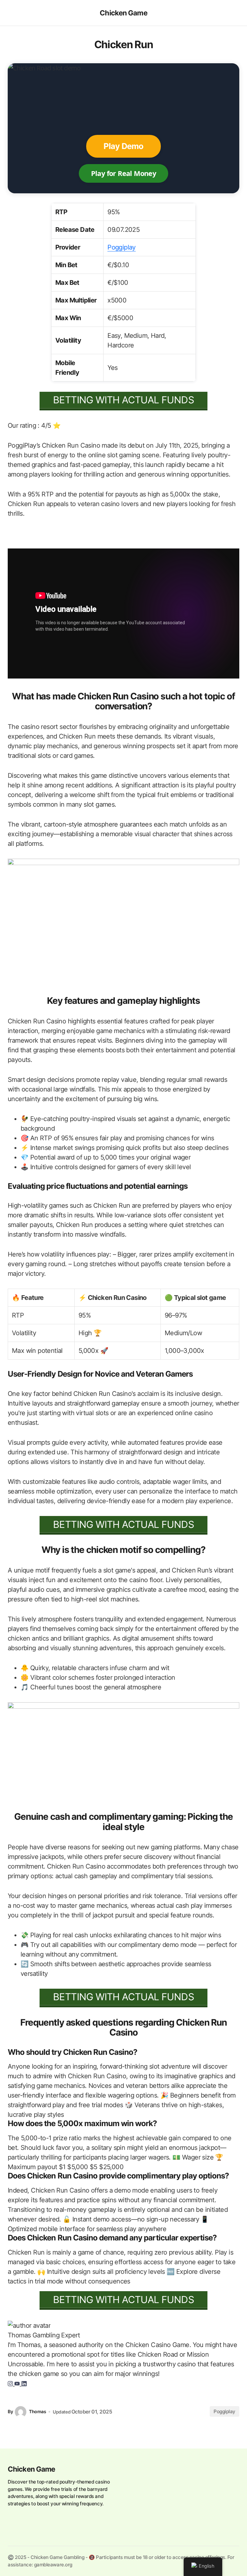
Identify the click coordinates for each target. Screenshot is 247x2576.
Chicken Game (123, 13)
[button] (11, 13)
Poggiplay (122, 247)
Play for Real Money (124, 173)
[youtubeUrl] (18, 2383)
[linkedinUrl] (24, 2383)
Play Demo (123, 146)
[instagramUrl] (11, 2383)
